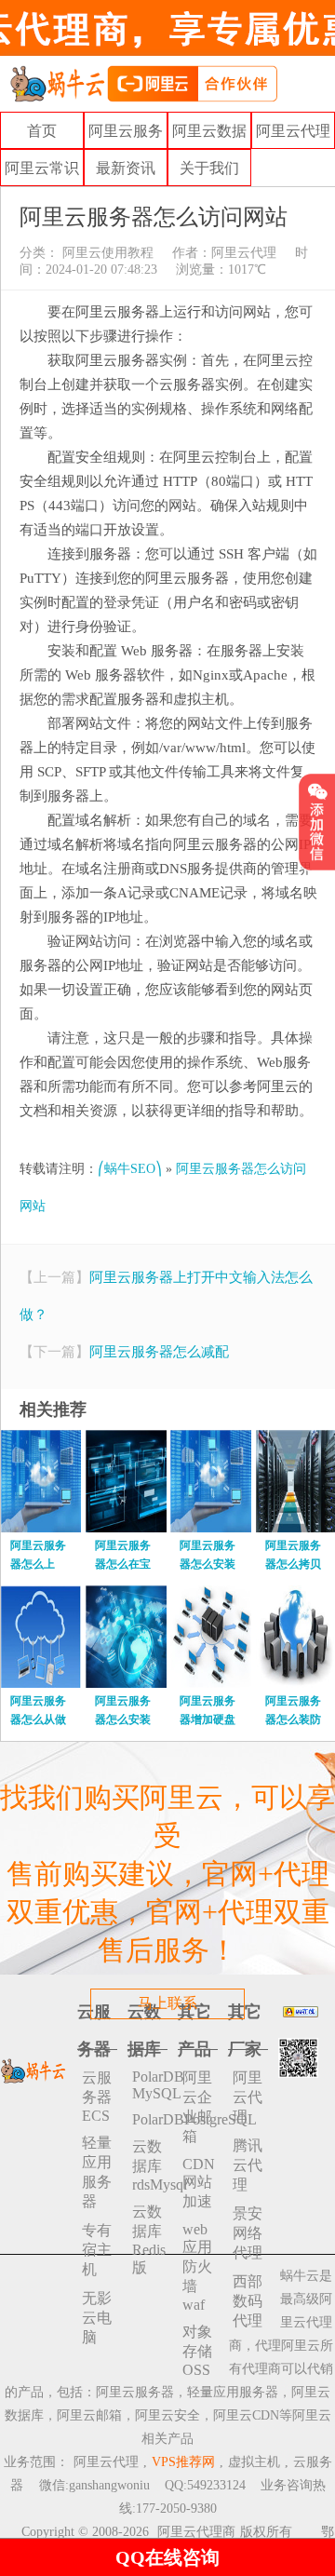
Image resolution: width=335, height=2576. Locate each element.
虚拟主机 (254, 2462)
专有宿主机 (97, 2250)
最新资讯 (126, 168)
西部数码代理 (248, 2301)
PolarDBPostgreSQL (150, 2119)
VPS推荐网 (183, 2462)
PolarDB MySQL (150, 2085)
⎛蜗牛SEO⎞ (130, 1169)
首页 (42, 131)
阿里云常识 (42, 168)
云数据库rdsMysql (150, 2165)
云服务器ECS (97, 2097)
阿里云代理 (293, 131)
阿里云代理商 (196, 2532)
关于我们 (209, 168)
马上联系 (167, 2003)
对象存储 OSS (197, 2351)
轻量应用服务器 (97, 2172)
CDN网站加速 (199, 2183)
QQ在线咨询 (167, 2557)
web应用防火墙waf (197, 2267)
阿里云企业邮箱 (197, 2107)
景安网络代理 (248, 2233)
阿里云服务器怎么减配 (159, 1352)
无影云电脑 (97, 2318)
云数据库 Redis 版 (149, 2239)
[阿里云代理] (143, 82)
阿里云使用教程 (106, 253)
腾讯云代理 (248, 2165)
